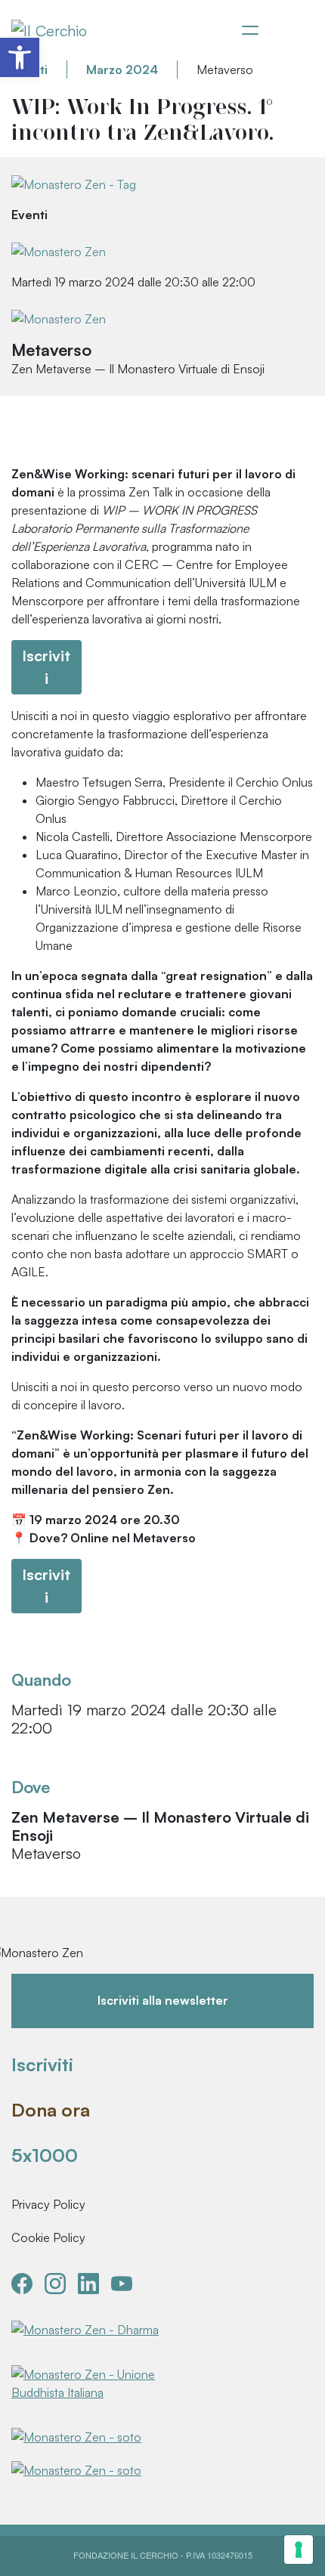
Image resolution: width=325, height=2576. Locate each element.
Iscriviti (42, 2064)
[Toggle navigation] (250, 30)
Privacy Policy (48, 2204)
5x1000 (45, 2155)
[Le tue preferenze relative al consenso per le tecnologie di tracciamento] (299, 2550)
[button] (20, 57)
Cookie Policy (48, 2237)
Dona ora (51, 2110)
